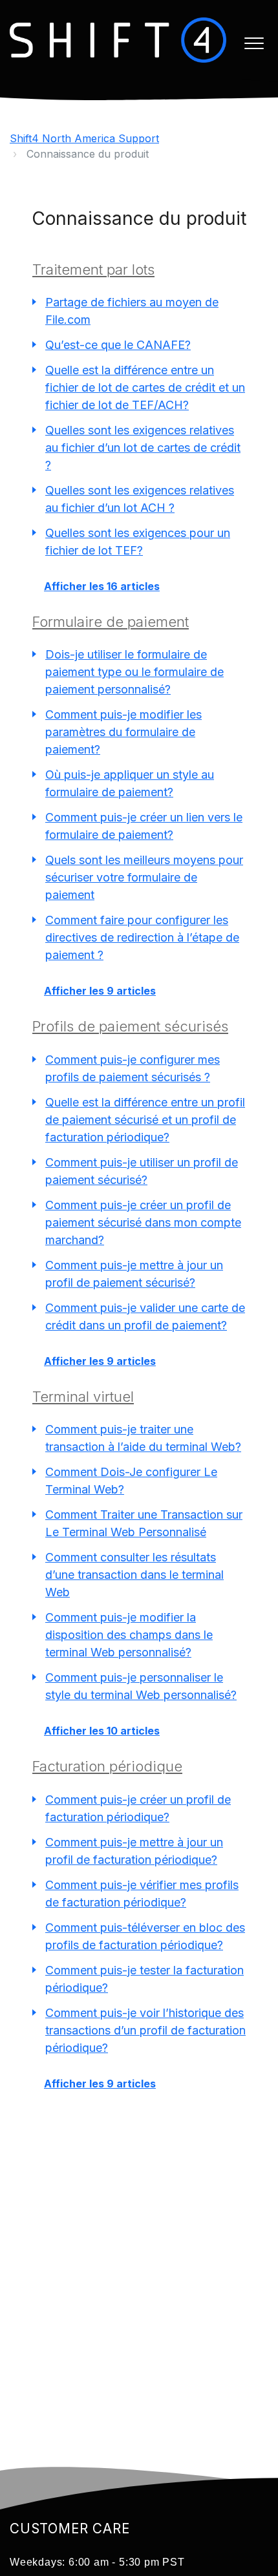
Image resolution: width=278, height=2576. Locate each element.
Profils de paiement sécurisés (130, 1026)
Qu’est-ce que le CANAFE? (118, 345)
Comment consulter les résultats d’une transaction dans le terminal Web (134, 1575)
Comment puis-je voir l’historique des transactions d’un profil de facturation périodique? (145, 2030)
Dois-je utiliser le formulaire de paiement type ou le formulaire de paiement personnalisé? (134, 672)
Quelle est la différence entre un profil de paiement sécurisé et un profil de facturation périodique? (145, 1120)
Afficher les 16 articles (102, 586)
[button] (254, 43)
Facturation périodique (107, 1766)
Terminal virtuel (83, 1397)
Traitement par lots (93, 269)
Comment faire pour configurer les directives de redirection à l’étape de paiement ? (142, 937)
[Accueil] (118, 40)
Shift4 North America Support (84, 138)
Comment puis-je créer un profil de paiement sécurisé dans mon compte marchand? (143, 1222)
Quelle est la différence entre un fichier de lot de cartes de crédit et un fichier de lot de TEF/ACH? (145, 387)
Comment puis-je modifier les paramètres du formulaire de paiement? (123, 732)
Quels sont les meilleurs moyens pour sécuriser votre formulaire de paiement (144, 877)
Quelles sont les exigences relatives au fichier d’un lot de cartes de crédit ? (143, 448)
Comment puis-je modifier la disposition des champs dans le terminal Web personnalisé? (129, 1635)
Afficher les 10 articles (102, 1731)
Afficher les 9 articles (100, 991)
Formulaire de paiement (111, 622)
